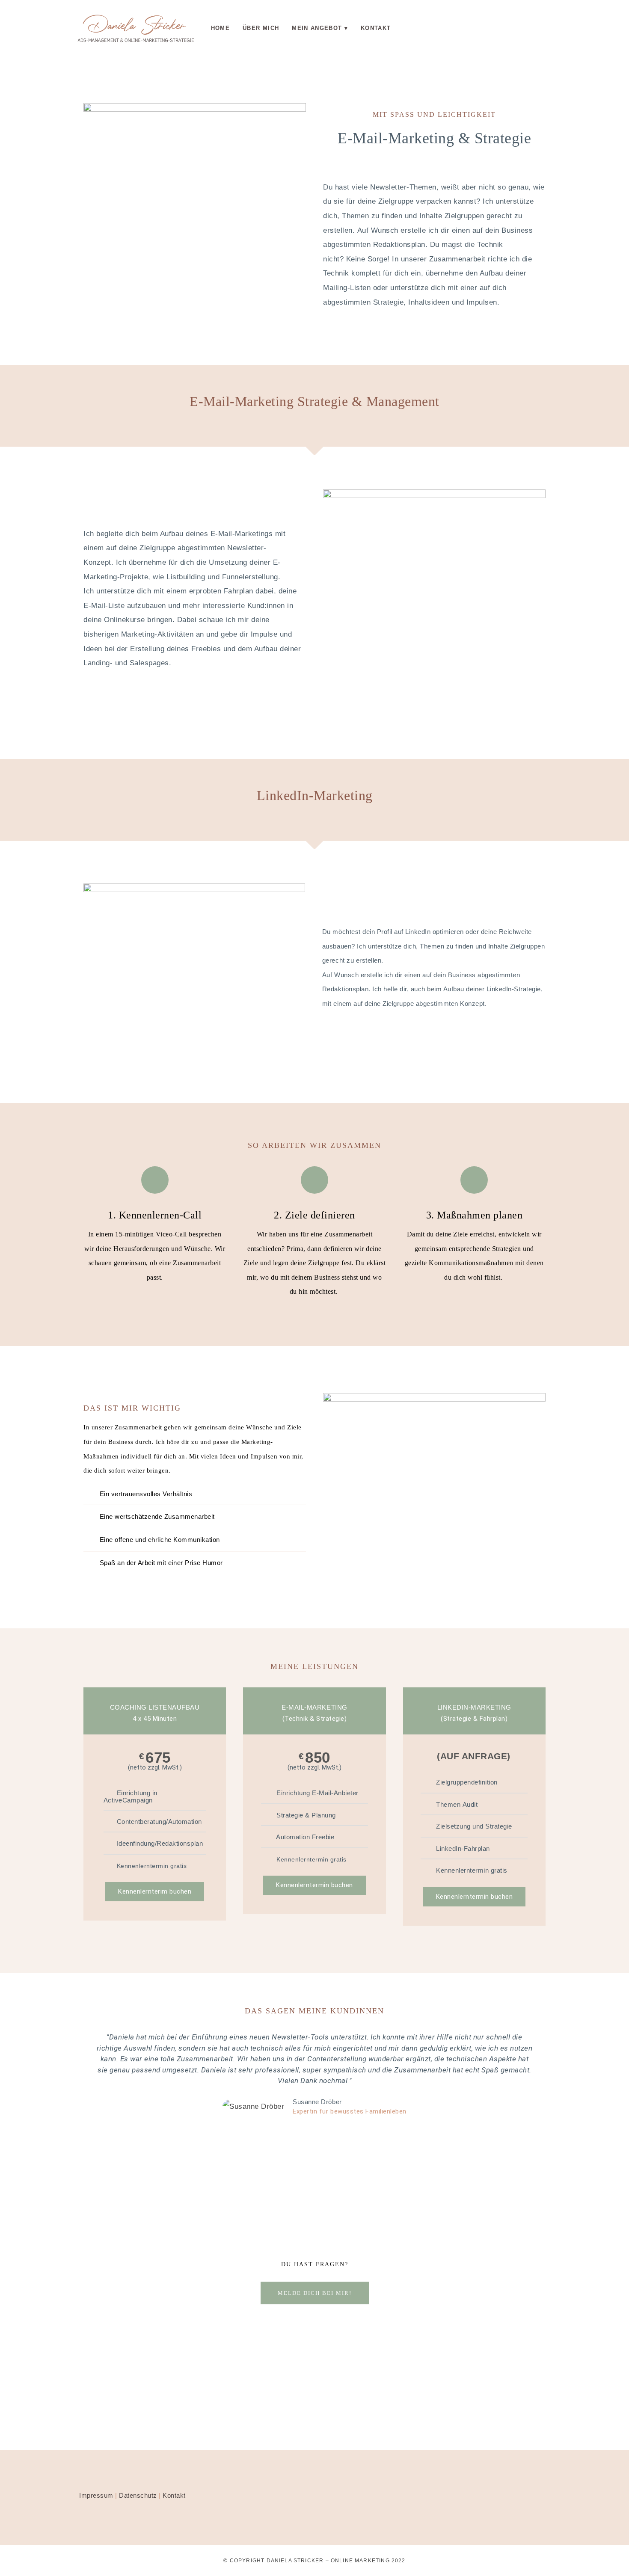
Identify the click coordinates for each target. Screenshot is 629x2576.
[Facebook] (460, 25)
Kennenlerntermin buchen (314, 1885)
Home (220, 28)
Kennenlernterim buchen (155, 1891)
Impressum (96, 2495)
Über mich (261, 28)
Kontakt (376, 28)
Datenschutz (138, 2495)
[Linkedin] (434, 25)
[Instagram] (408, 25)
